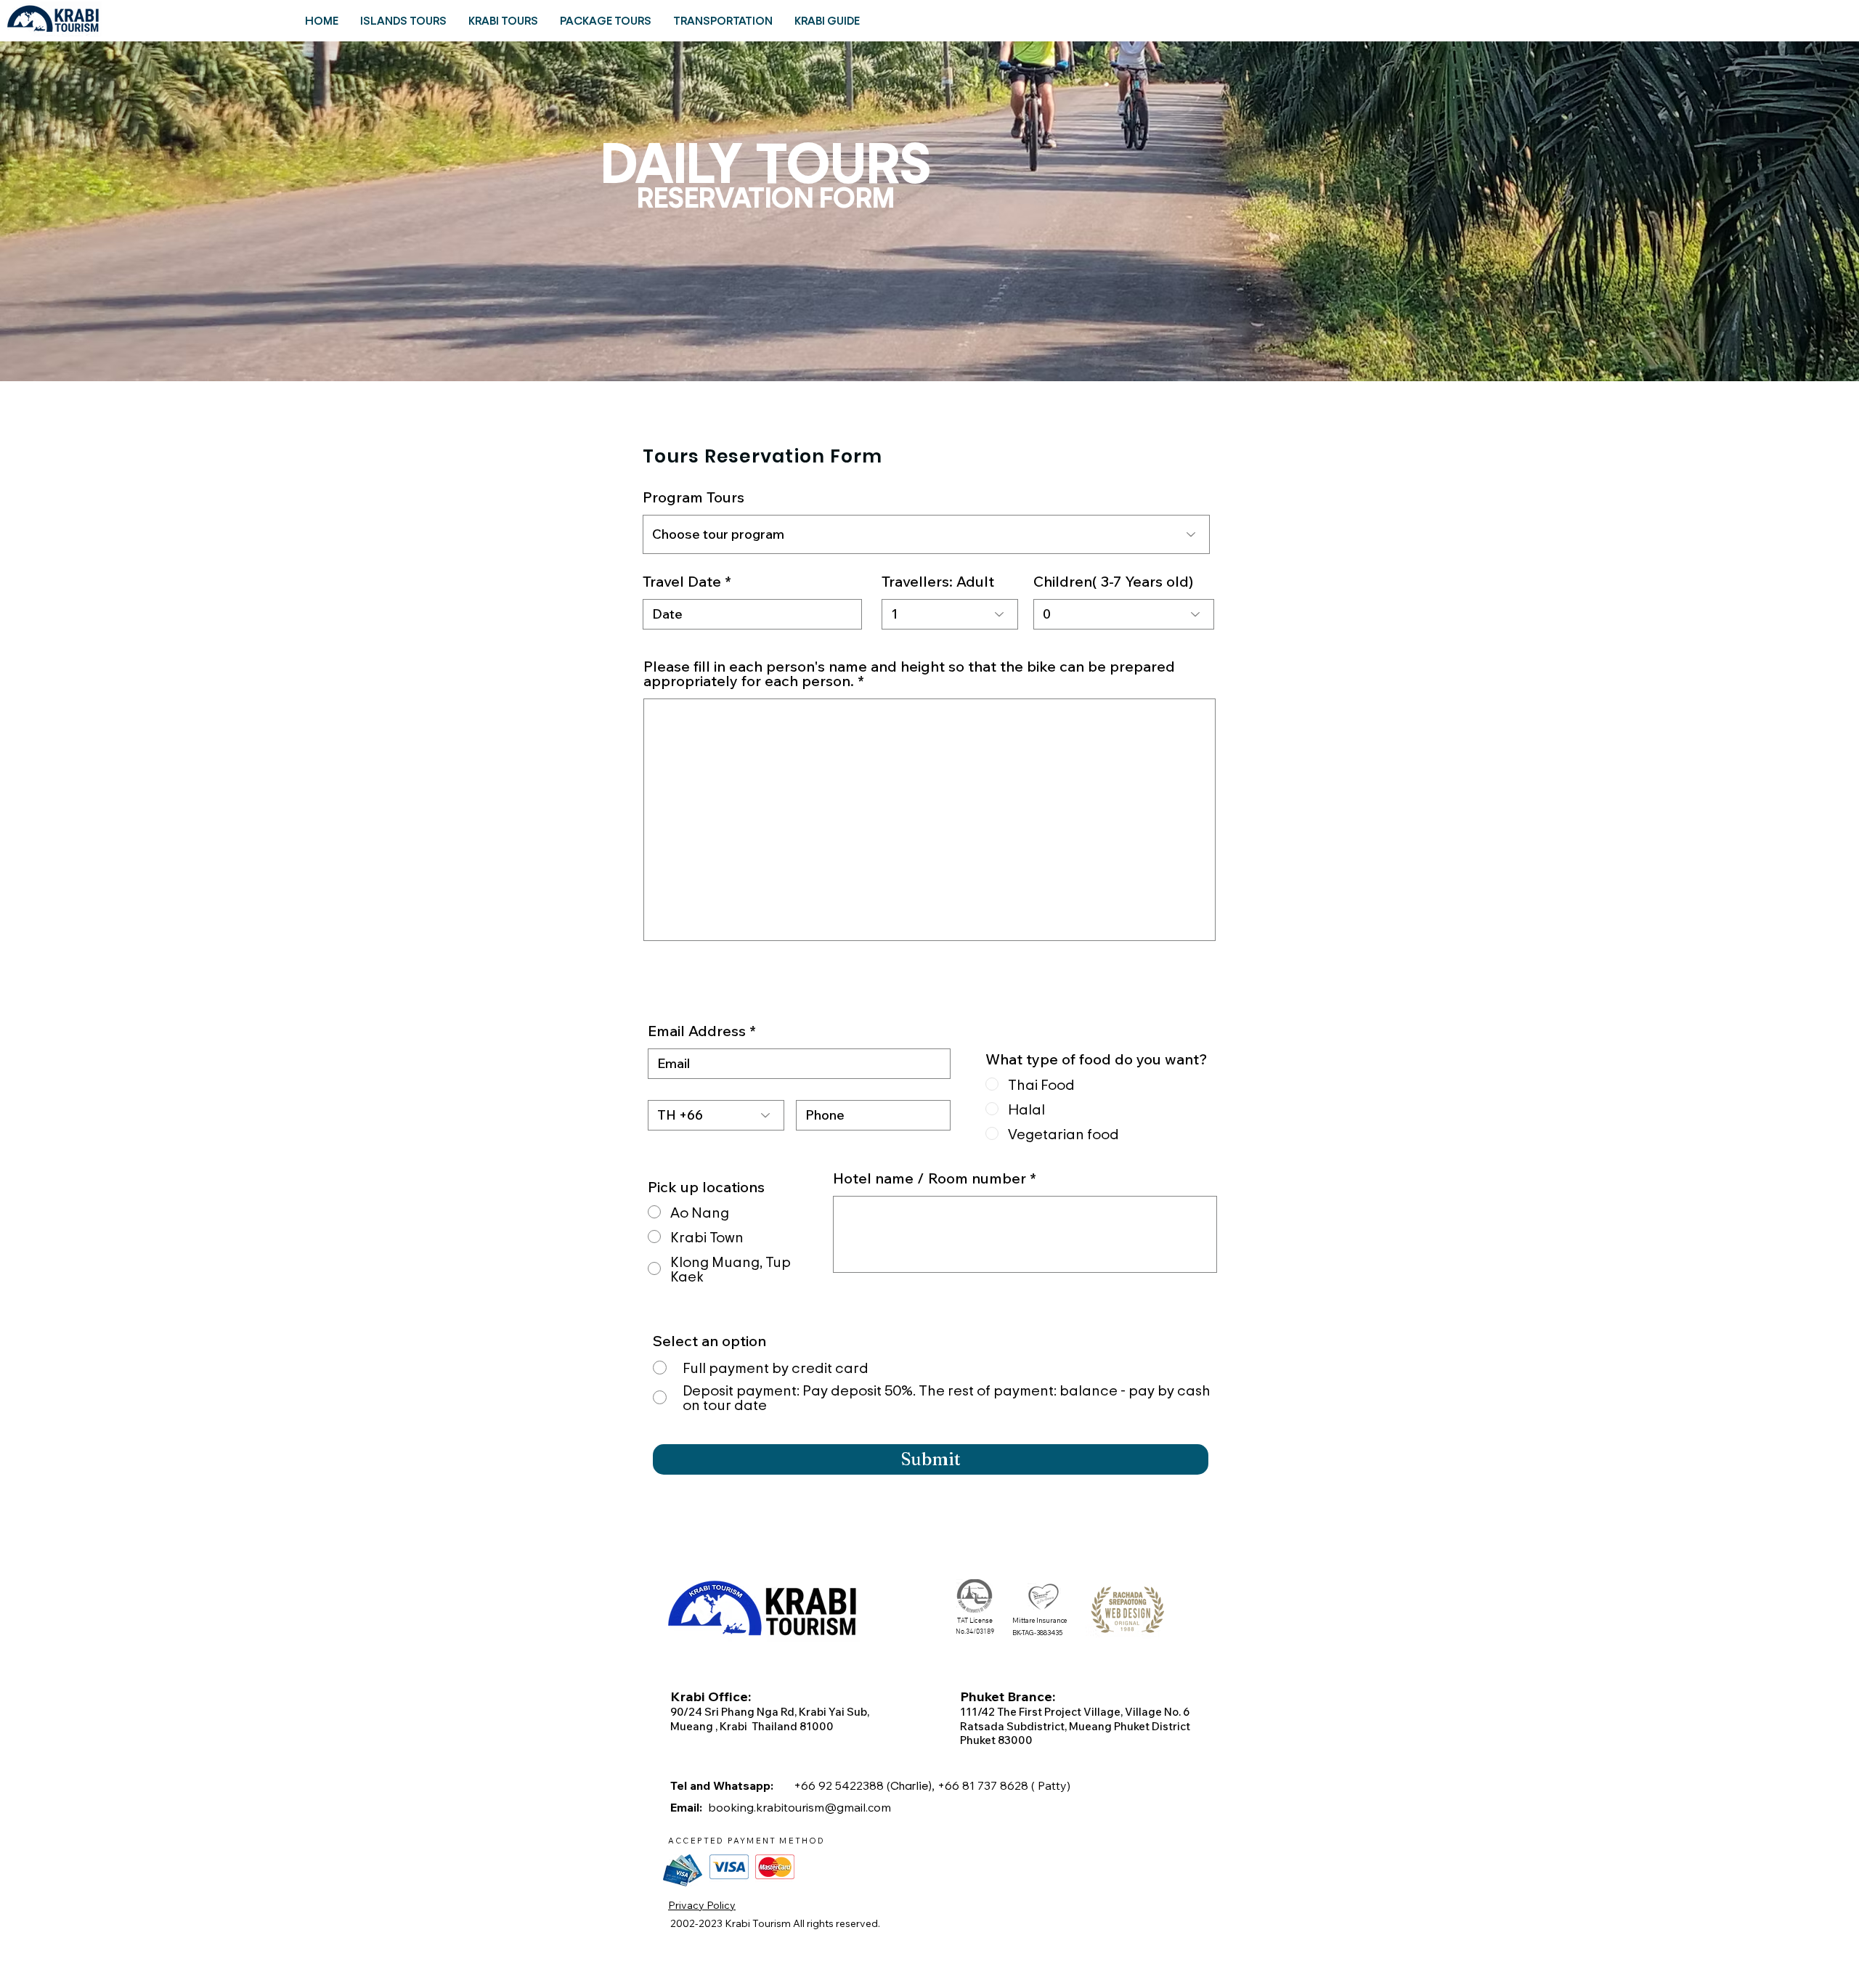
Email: (686, 1807)
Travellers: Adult (938, 582)
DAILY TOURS (766, 160)
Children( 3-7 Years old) (1113, 582)
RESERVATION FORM (766, 196)
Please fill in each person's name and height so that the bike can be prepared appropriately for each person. (909, 674)
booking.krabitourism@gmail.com (800, 1807)
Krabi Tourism (758, 1923)
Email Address (697, 1031)
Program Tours (693, 497)
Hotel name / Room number (929, 1178)
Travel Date (682, 582)
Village (1102, 1712)
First (1030, 1712)
